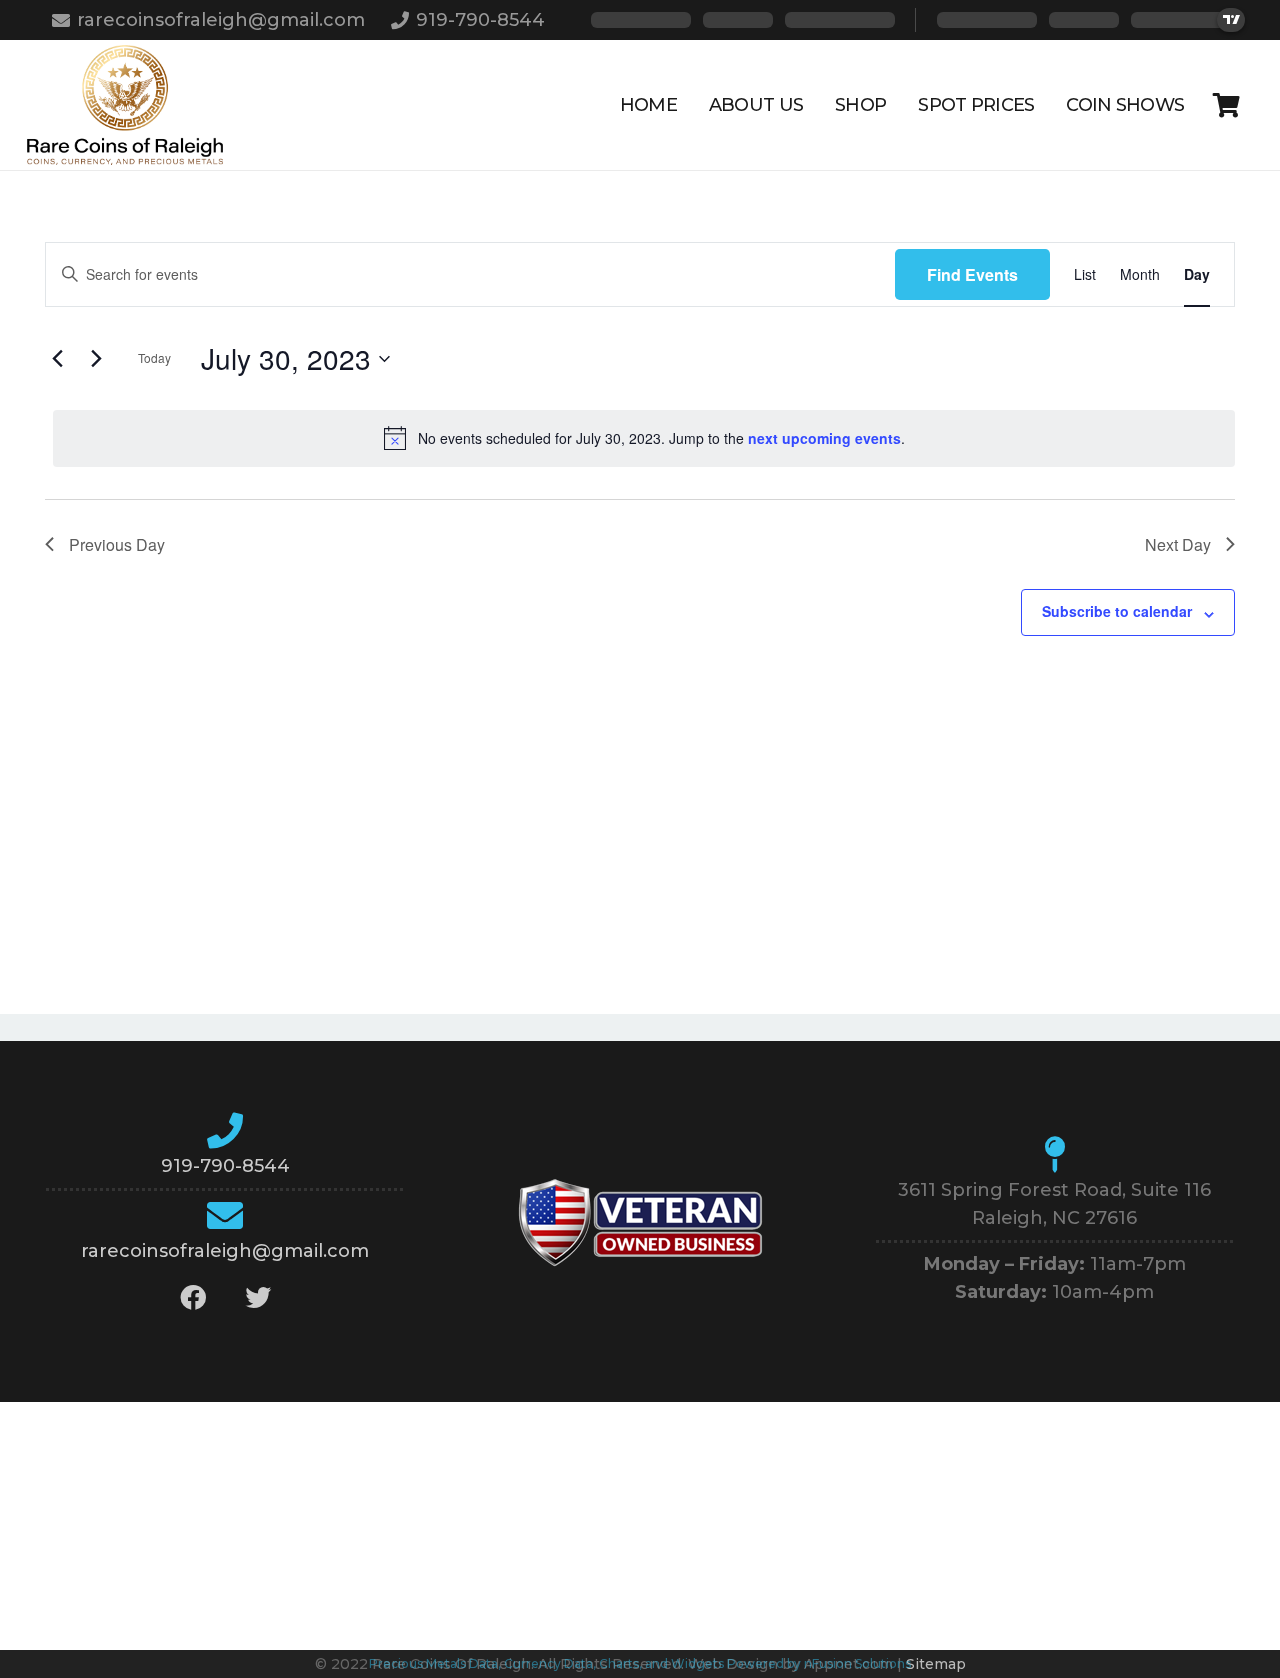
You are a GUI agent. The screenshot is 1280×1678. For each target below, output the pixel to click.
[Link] (125, 105)
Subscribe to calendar (1117, 611)
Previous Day (117, 544)
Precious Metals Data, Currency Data (481, 1663)
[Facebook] (192, 1297)
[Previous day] (57, 359)
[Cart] (1226, 105)
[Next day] (96, 359)
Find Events (972, 274)
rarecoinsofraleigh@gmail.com (225, 1251)
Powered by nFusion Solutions (819, 1663)
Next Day (1178, 544)
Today (154, 357)
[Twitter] (257, 1297)
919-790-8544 (225, 1166)
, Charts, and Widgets (658, 1663)
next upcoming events (824, 438)
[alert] (644, 438)
